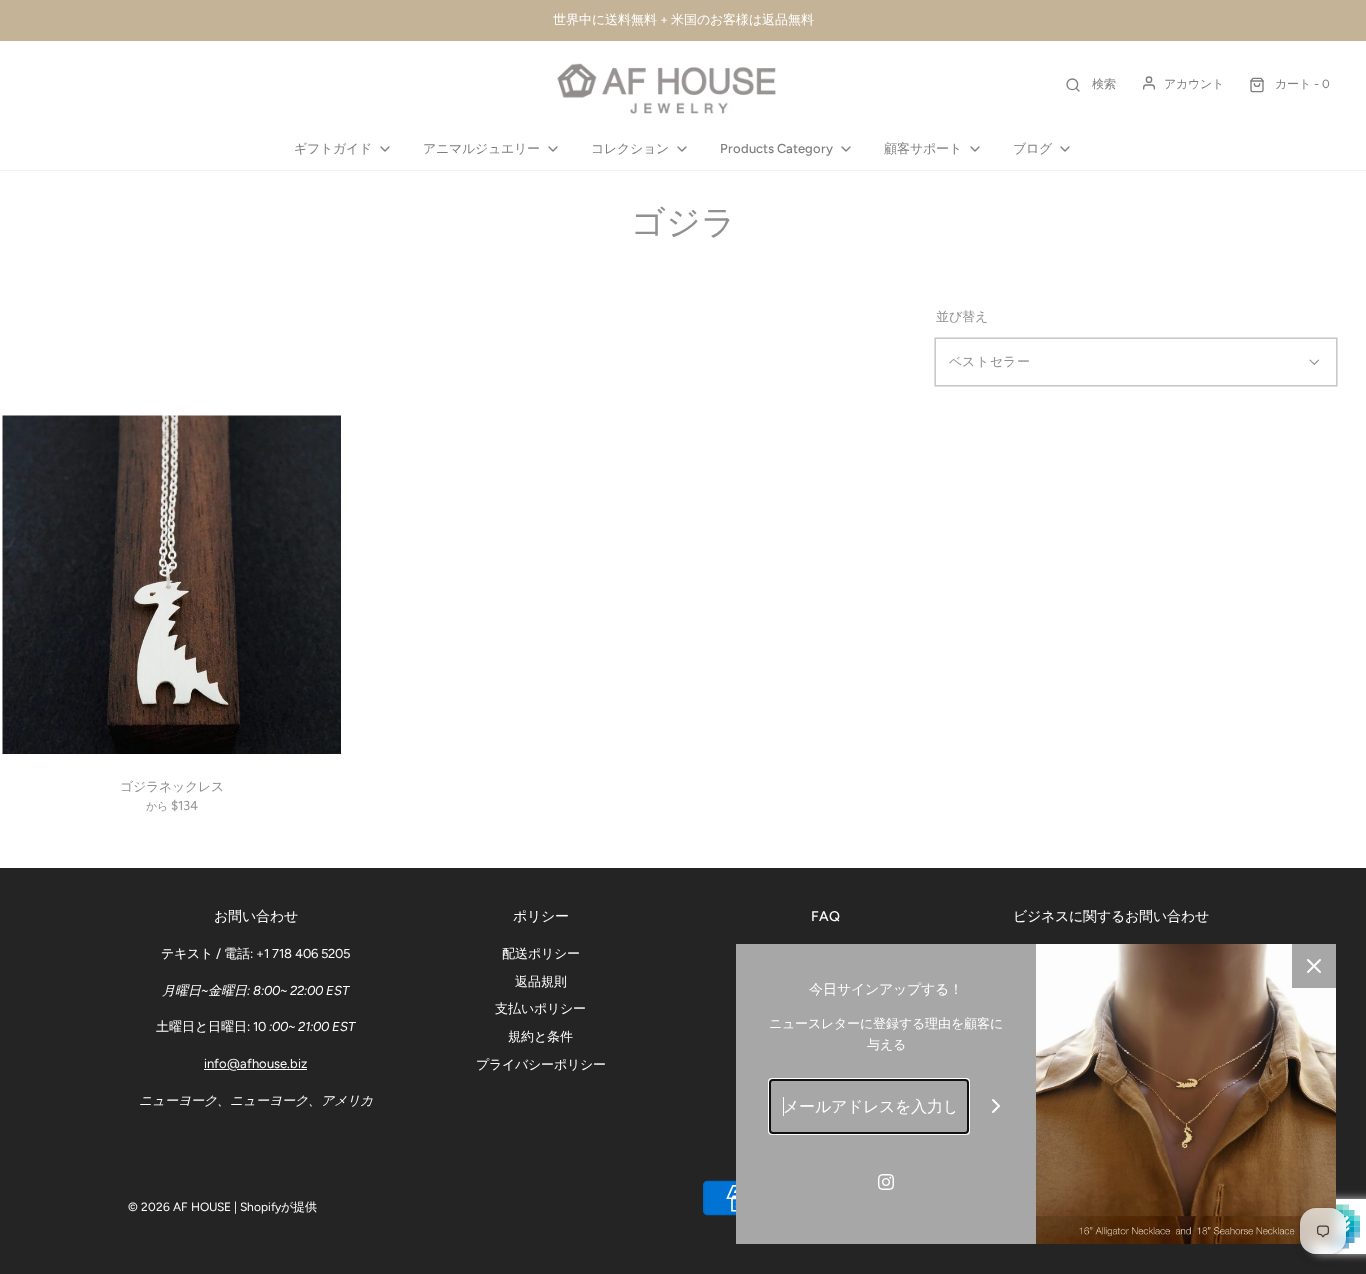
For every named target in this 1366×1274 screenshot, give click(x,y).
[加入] (996, 1106)
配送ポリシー (541, 953)
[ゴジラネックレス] (171, 584)
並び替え (962, 316)
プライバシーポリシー (541, 1064)
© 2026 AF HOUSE (179, 1207)
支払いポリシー (540, 1008)
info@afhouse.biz (255, 1063)
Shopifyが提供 (278, 1207)
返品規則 (541, 981)
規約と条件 (540, 1036)
